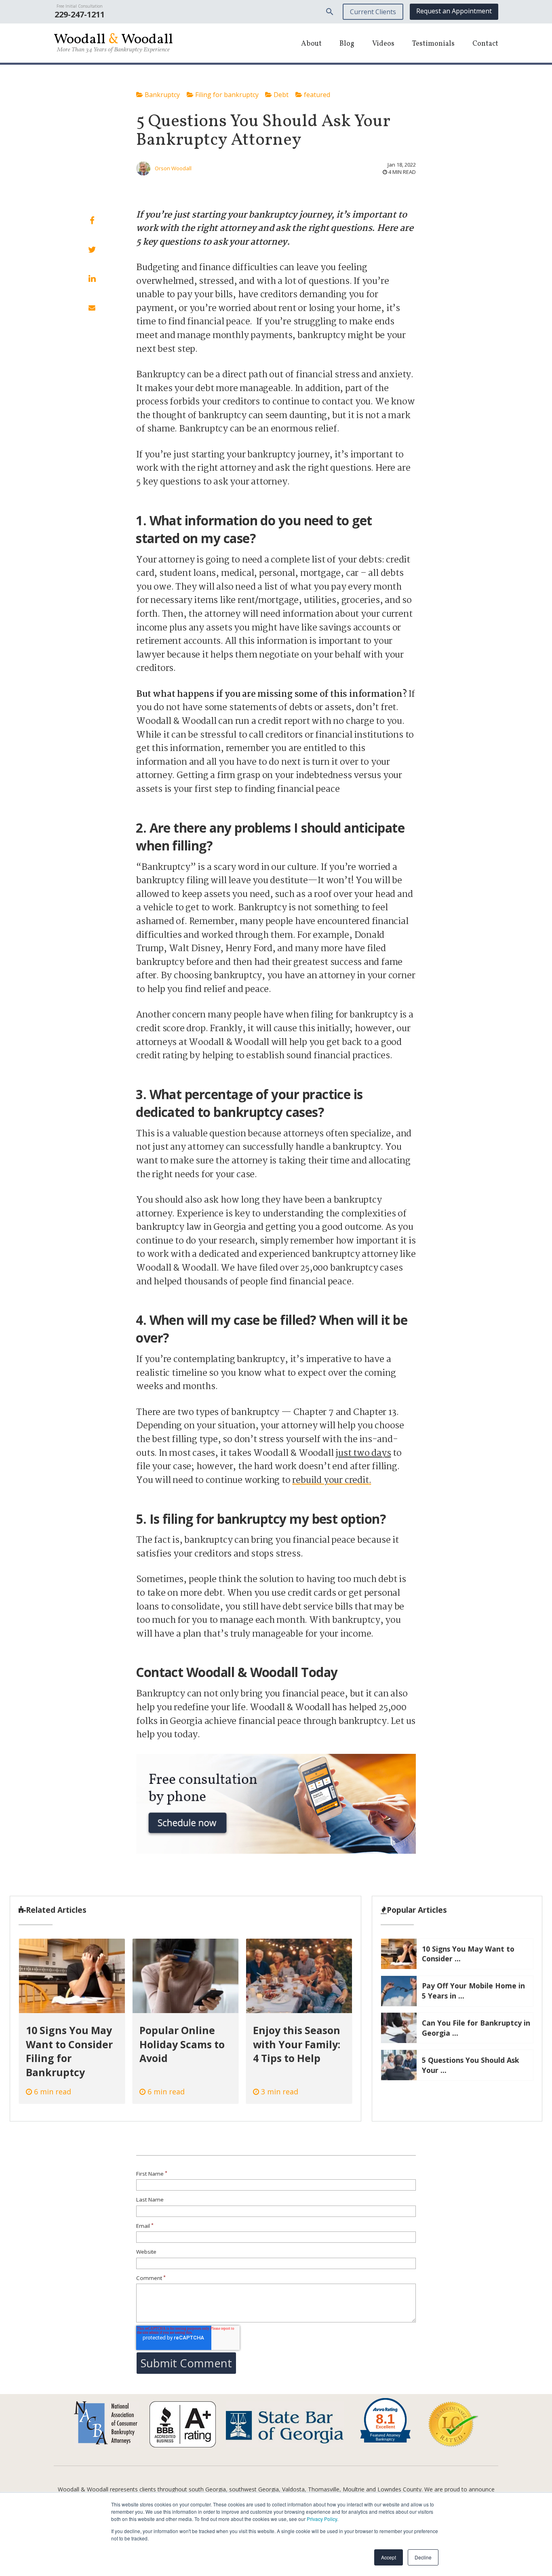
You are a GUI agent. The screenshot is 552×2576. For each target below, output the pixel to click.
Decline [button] (423, 2557)
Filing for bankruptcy (226, 95)
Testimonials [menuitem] (433, 44)
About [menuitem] (311, 44)
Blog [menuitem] (347, 44)
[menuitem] (330, 12)
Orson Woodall (173, 168)
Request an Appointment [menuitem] (454, 11)
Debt (280, 95)
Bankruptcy (161, 95)
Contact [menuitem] (485, 44)
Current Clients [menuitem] (373, 12)
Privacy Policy (322, 2519)
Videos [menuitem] (383, 44)
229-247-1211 (80, 14)
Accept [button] (389, 2557)
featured (316, 95)
